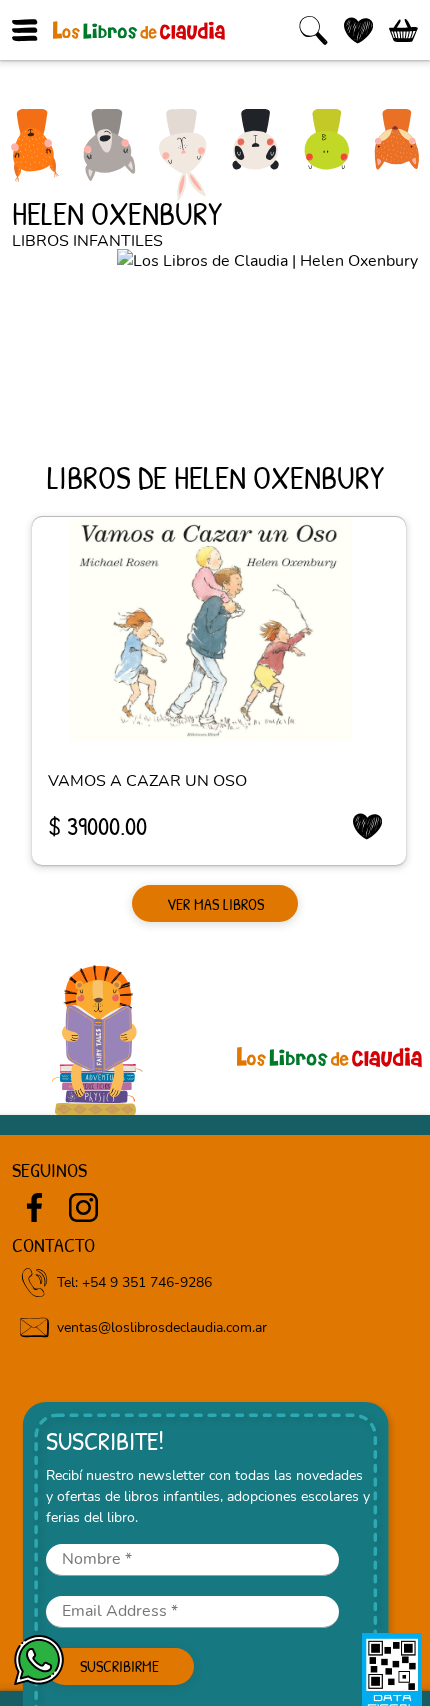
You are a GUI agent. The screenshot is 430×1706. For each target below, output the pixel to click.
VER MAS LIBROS (215, 904)
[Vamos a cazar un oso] (219, 629)
